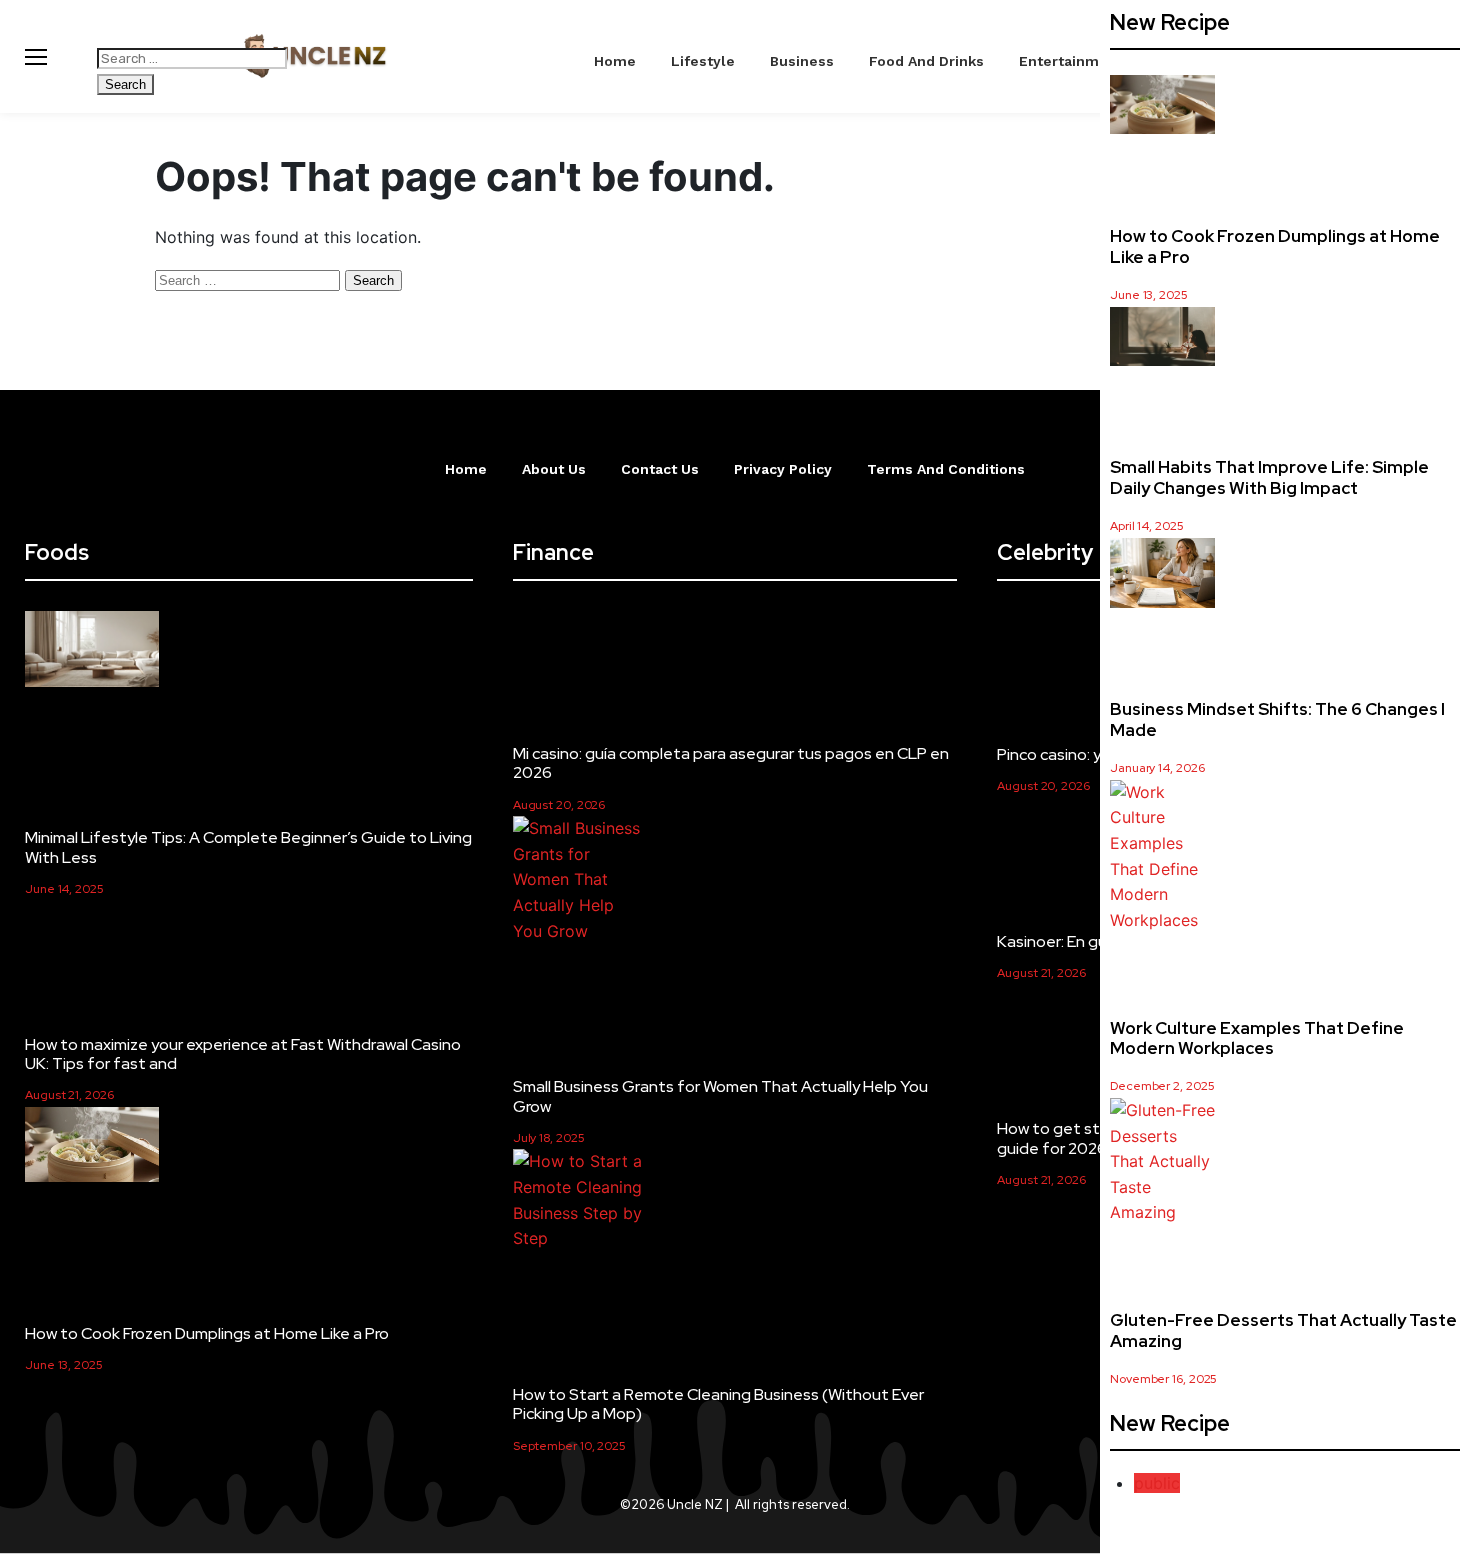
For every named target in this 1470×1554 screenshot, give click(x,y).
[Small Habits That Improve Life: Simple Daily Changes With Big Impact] (1162, 340)
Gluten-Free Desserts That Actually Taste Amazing (1283, 1330)
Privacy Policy (783, 469)
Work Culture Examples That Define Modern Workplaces (1257, 1038)
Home (615, 61)
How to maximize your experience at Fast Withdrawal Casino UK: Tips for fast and (243, 1054)
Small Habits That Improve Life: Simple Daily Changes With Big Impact (1269, 477)
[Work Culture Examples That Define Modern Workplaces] (1162, 857)
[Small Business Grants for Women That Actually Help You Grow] (579, 880)
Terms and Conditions (946, 469)
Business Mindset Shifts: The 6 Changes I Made (1277, 719)
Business (802, 61)
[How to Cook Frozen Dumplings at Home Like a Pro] (1162, 108)
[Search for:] (192, 57)
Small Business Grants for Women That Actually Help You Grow (720, 1096)
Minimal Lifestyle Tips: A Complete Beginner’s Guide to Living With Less (248, 847)
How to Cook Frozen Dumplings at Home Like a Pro (1275, 246)
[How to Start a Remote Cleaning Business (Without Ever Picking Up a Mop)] (579, 1200)
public (1157, 1483)
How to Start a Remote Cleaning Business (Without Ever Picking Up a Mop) (718, 1404)
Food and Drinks (926, 61)
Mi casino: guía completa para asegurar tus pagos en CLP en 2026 (731, 763)
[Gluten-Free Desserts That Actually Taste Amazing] (1162, 1162)
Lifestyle (703, 61)
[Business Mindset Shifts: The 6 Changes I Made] (1162, 577)
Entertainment (1071, 61)
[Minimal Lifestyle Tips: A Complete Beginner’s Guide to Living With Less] (92, 652)
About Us (554, 469)
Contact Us (660, 469)
